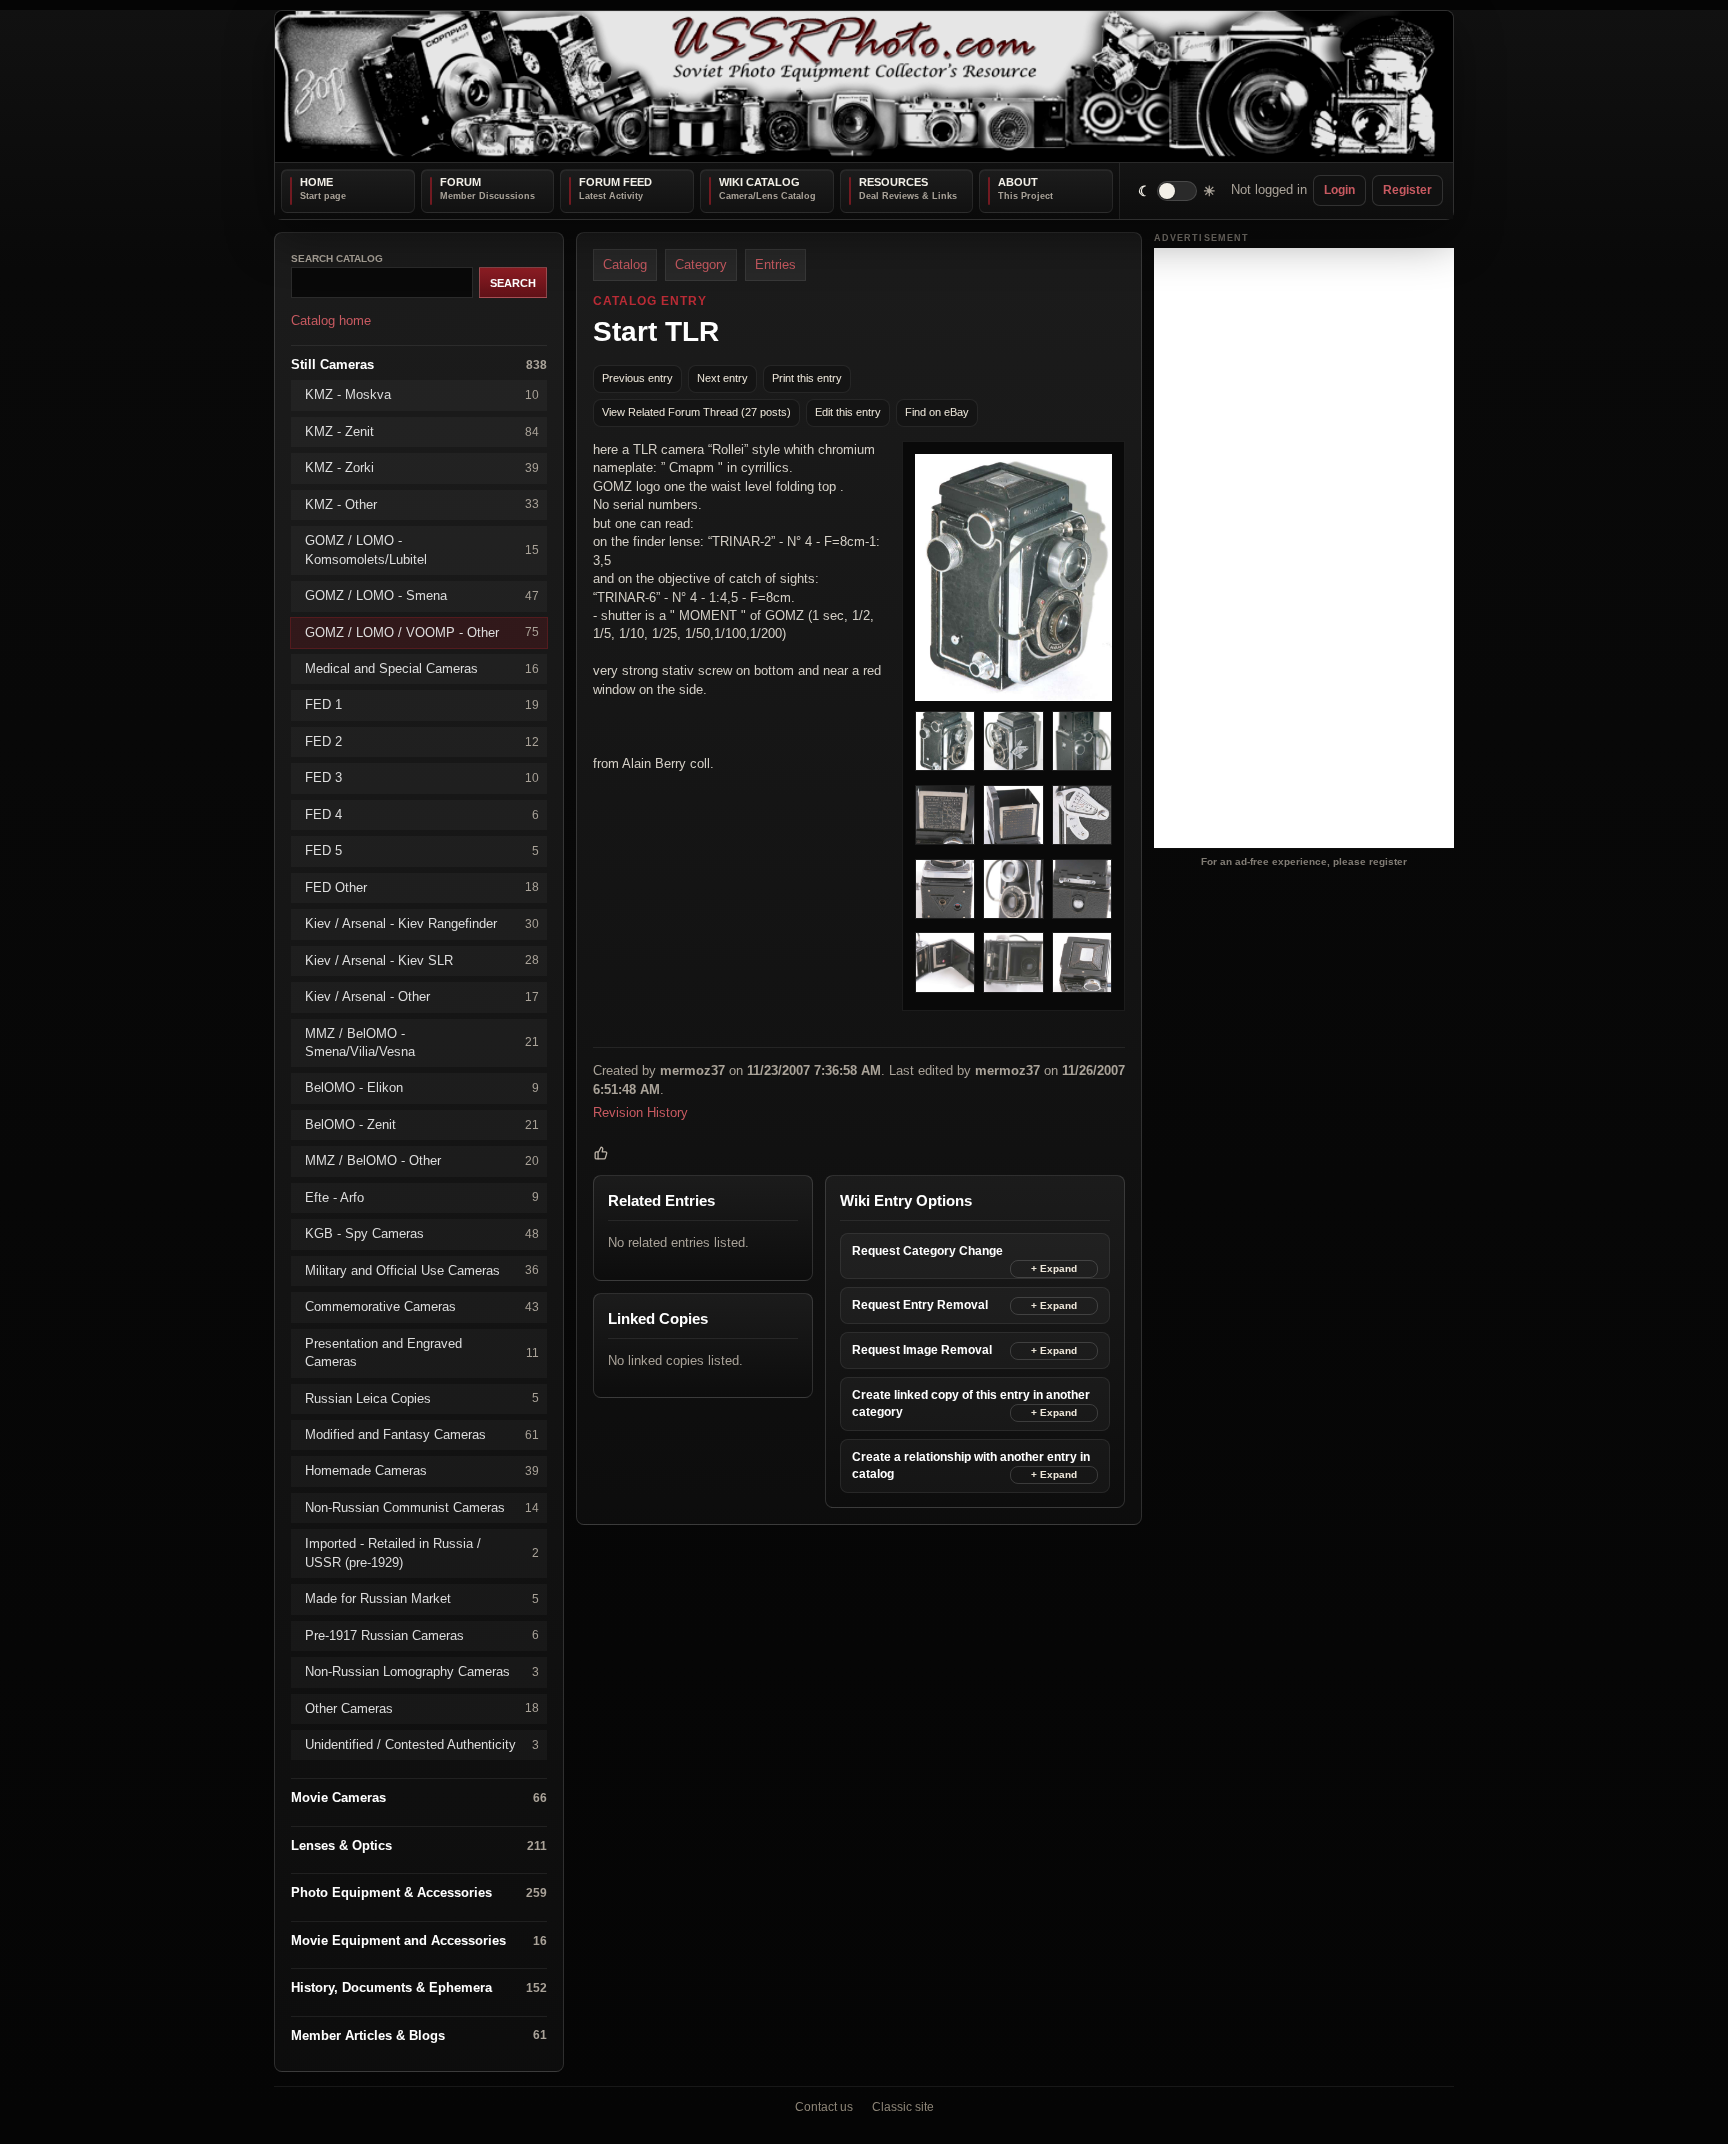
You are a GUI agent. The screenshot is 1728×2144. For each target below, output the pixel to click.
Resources (893, 182)
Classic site (903, 2107)
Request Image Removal (922, 1350)
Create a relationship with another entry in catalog (971, 1465)
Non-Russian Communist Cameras (422, 1506)
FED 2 (422, 740)
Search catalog (337, 258)
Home (316, 182)
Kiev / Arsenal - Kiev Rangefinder (422, 923)
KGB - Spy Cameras (422, 1233)
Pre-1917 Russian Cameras (422, 1634)
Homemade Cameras (422, 1470)
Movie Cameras (419, 1797)
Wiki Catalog (759, 182)
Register (1407, 190)
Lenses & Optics (419, 1845)
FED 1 (422, 704)
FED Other (422, 886)
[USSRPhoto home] (864, 86)
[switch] (1177, 190)
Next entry (722, 378)
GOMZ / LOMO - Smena (422, 595)
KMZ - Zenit (422, 430)
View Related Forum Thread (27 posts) (696, 412)
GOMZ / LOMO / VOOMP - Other (422, 631)
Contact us (824, 2107)
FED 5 (422, 850)
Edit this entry (848, 412)
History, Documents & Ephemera (419, 1987)
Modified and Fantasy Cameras (422, 1434)
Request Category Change (927, 1251)
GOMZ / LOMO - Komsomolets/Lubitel (422, 549)
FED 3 (422, 777)
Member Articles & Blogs (419, 2034)
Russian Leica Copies (422, 1397)
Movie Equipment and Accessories (419, 1939)
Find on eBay (937, 412)
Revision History (640, 1112)
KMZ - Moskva (422, 394)
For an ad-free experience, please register (1304, 860)
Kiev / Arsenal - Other (422, 996)
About (1018, 182)
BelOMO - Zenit (422, 1123)
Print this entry (807, 378)
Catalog (625, 264)
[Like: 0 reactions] (601, 1152)
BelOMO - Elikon (422, 1087)
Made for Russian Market (422, 1598)
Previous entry (637, 378)
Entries (775, 264)
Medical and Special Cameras (422, 668)
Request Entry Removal (920, 1305)
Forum (460, 182)
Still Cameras (419, 363)
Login (1339, 190)
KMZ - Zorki (422, 467)
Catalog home (331, 320)
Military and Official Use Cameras (422, 1269)
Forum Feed (615, 182)
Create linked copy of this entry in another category (971, 1403)
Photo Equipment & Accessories (419, 1892)
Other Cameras (422, 1707)
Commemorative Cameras (422, 1306)
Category (701, 264)
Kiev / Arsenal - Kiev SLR (422, 959)
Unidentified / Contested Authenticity (422, 1744)
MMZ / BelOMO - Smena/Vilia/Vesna (422, 1041)
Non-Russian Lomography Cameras (422, 1671)
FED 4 (422, 813)
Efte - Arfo (422, 1196)
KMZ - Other (422, 503)
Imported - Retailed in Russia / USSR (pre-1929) (422, 1552)
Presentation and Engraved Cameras (422, 1351)
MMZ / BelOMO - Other (422, 1160)
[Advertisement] (1304, 548)
